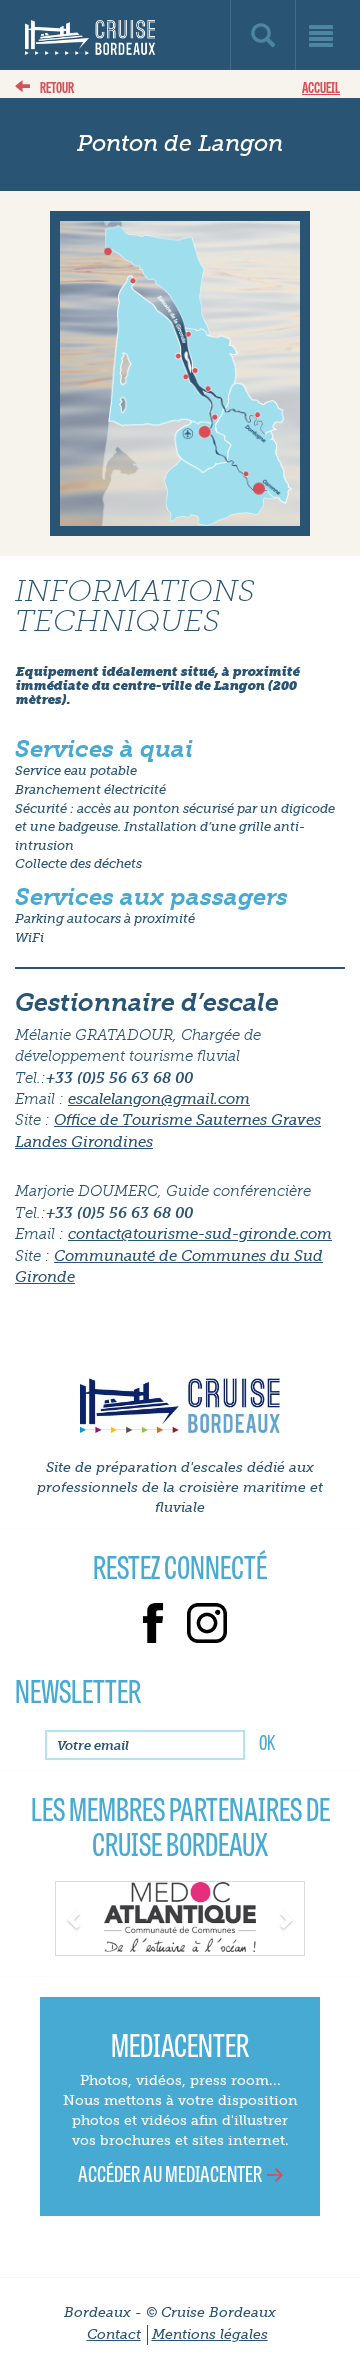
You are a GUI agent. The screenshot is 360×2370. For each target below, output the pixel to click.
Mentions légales (210, 2334)
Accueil (321, 86)
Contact (114, 2334)
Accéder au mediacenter (170, 2172)
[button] (74, 1917)
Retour (57, 86)
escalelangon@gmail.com (159, 1099)
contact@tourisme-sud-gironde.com (200, 1234)
